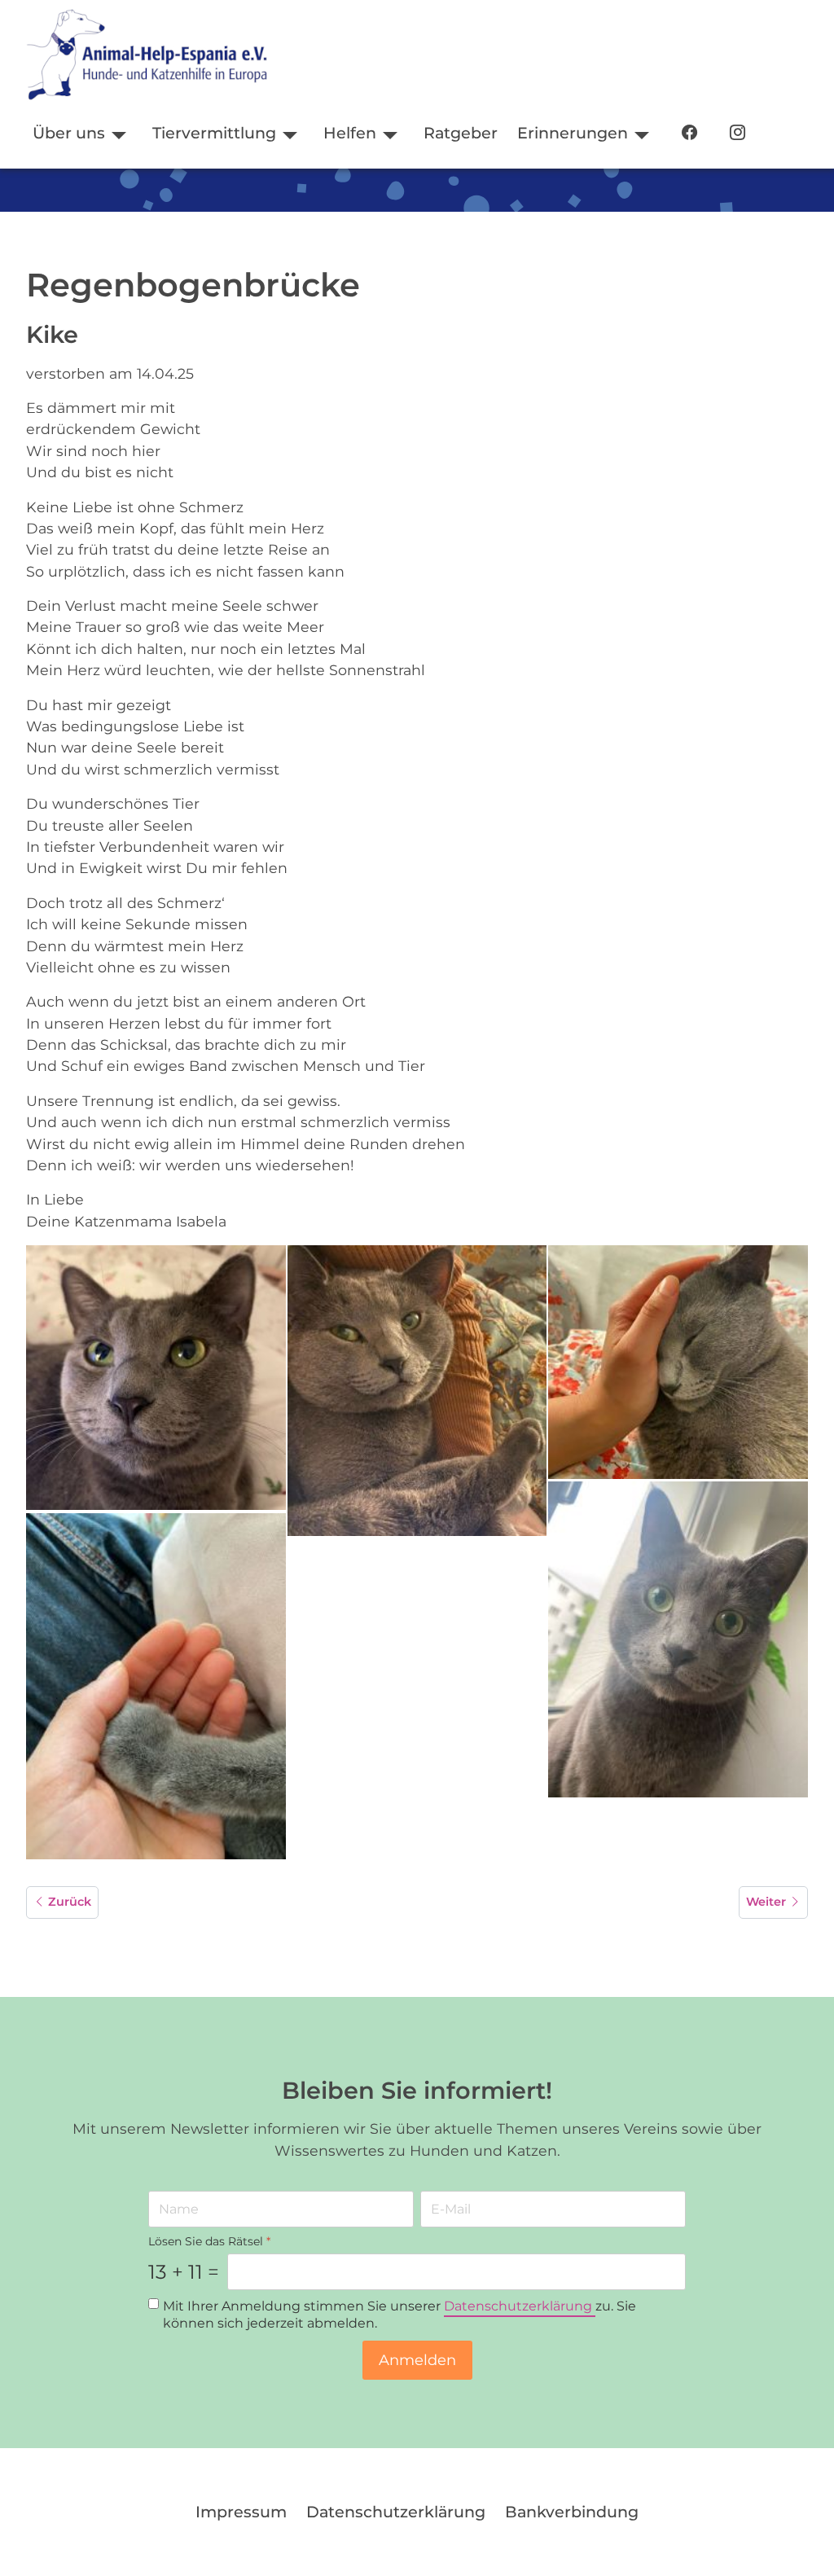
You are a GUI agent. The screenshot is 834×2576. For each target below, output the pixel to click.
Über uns (69, 133)
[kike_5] (156, 1686)
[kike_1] (156, 1378)
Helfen (350, 133)
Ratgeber (461, 133)
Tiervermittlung (214, 133)
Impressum (241, 2512)
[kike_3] (678, 1362)
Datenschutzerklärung (520, 2307)
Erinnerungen (573, 133)
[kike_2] (417, 1391)
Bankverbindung (572, 2512)
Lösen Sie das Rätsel (209, 2241)
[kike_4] (678, 1639)
